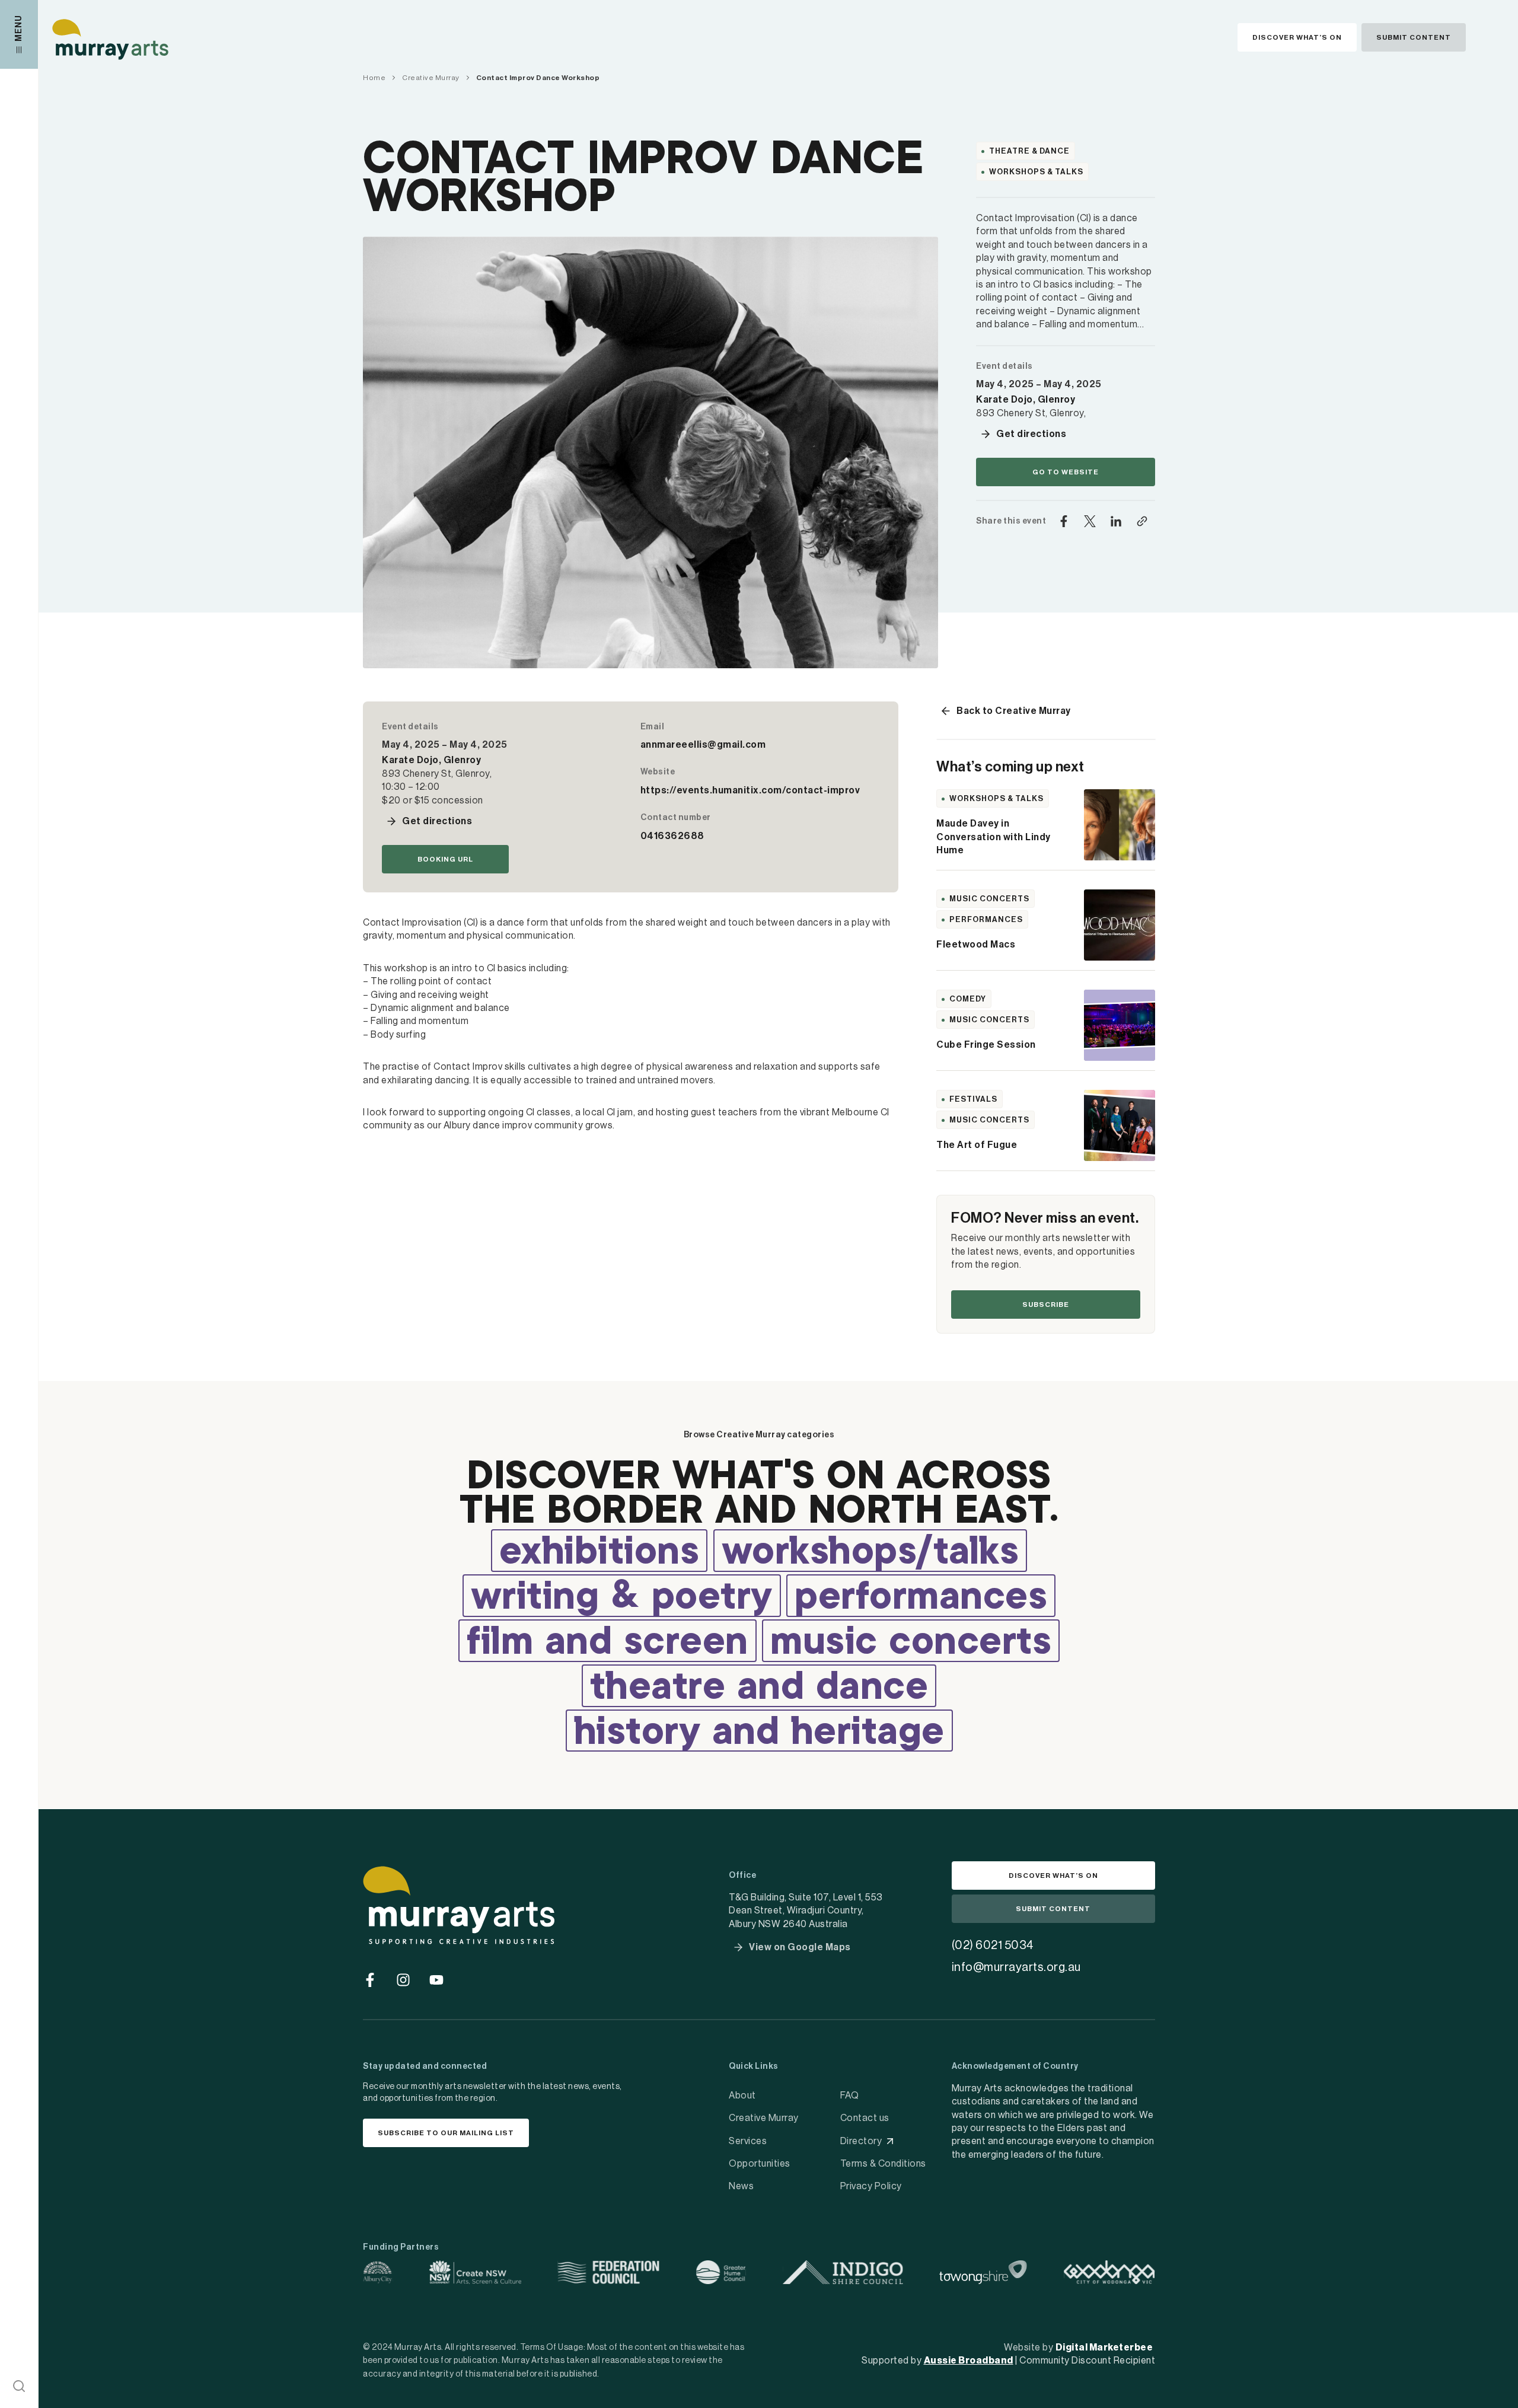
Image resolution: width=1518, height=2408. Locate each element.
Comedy (968, 999)
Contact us (865, 2118)
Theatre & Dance (1029, 151)
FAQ (850, 2096)
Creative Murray (764, 2118)
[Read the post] (1120, 825)
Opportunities (760, 2164)
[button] (19, 2386)
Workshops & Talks (1036, 172)
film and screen (607, 1643)
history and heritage (759, 1733)
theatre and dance (759, 1688)
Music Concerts (989, 899)
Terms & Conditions (883, 2164)
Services (748, 2141)
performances (921, 1598)
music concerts (911, 1643)
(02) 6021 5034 (993, 1945)
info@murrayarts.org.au (1016, 1967)
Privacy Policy (871, 2186)
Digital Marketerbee (1104, 2348)
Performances (986, 919)
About (742, 2096)
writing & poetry (622, 1598)
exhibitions (599, 1553)
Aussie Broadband (969, 2361)
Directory (861, 2141)
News (741, 2186)
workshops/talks (870, 1553)
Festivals (973, 1099)
